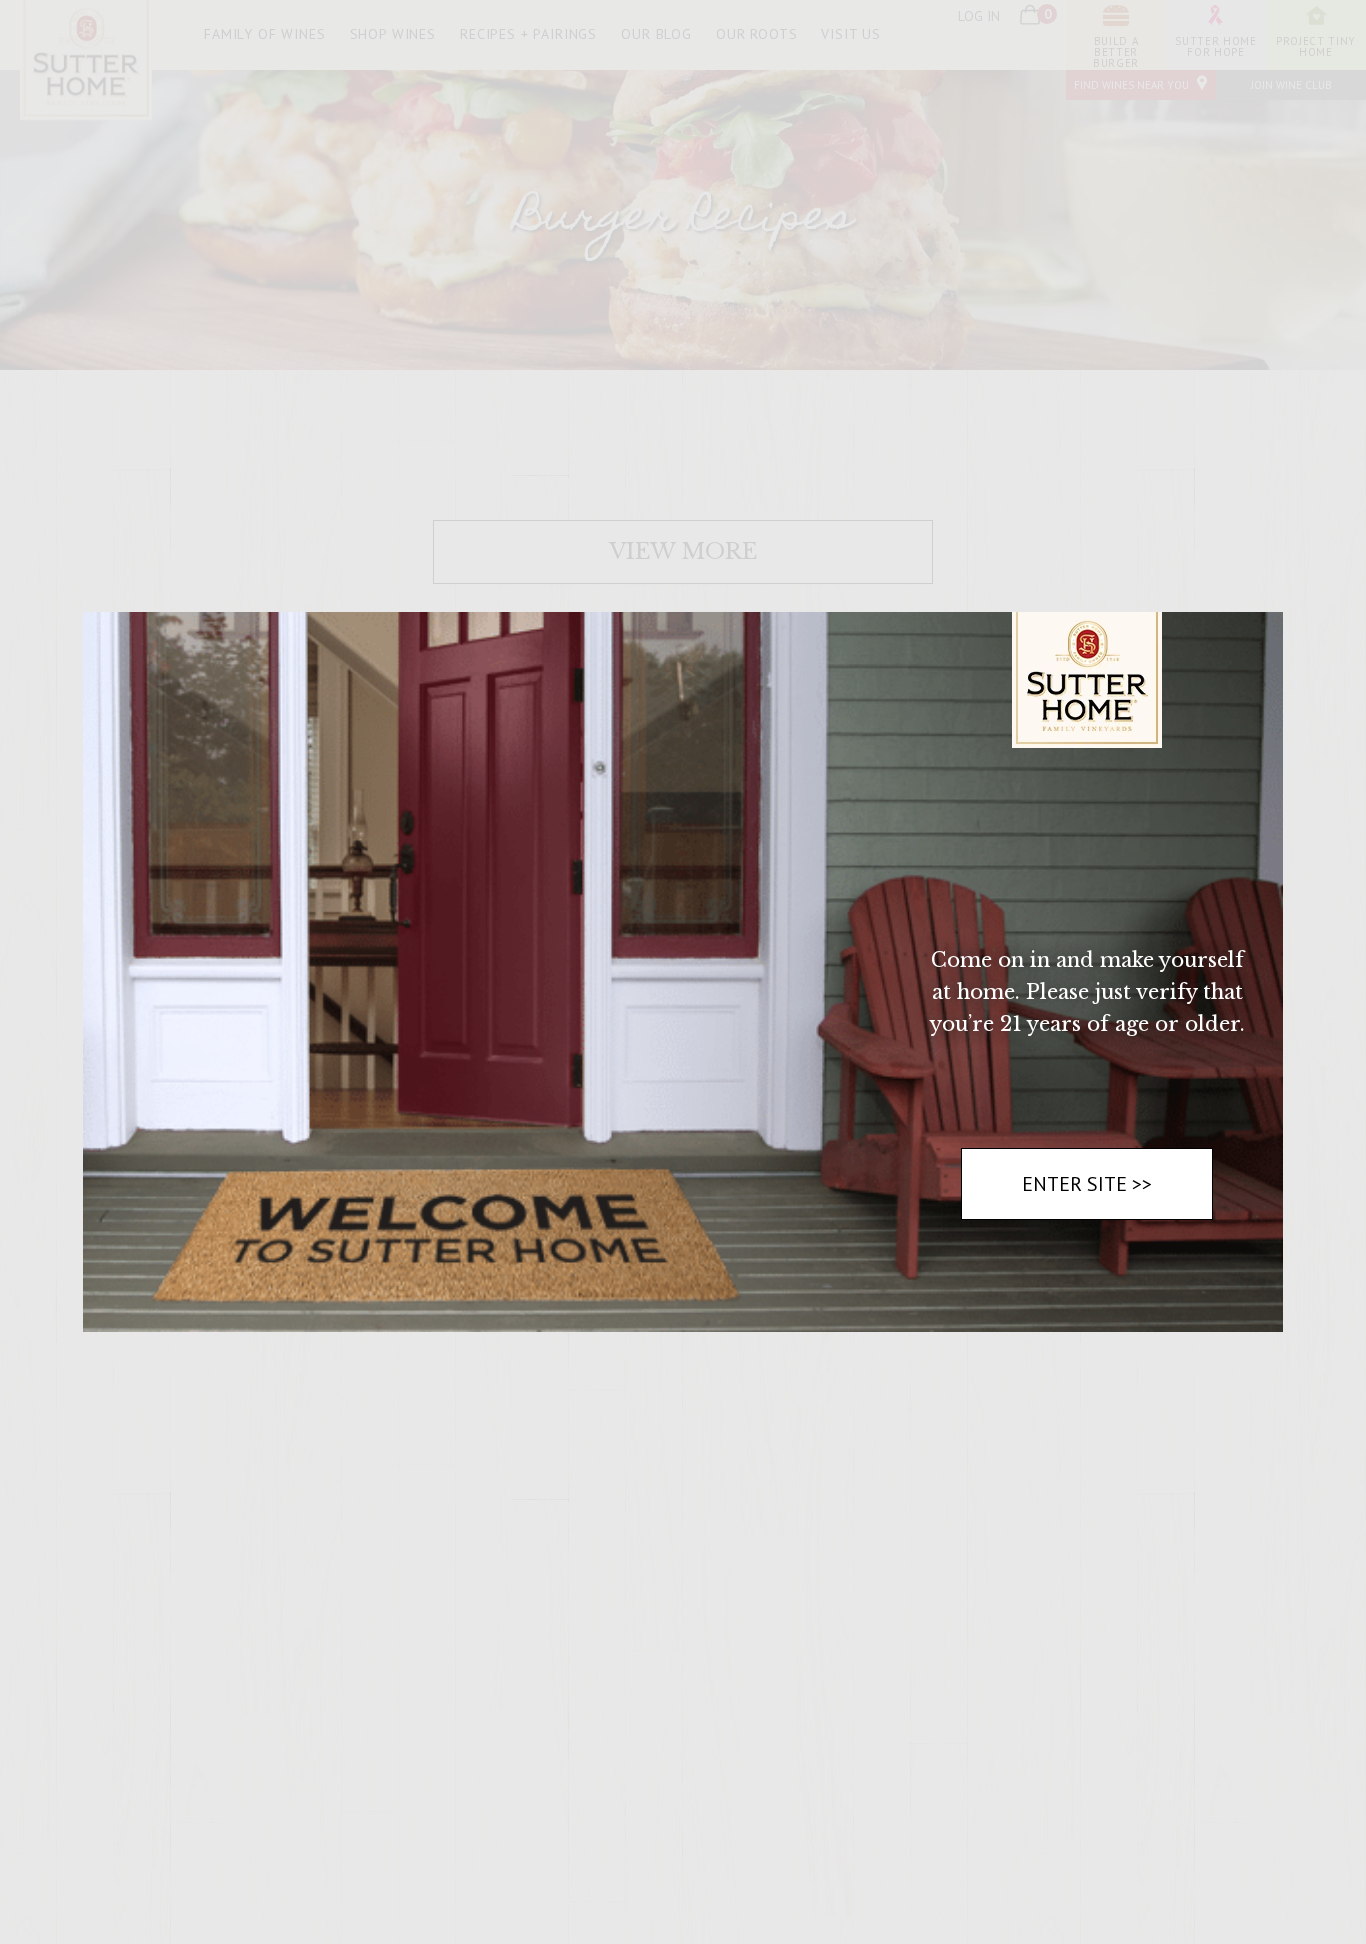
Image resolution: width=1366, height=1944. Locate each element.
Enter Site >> (1087, 1184)
